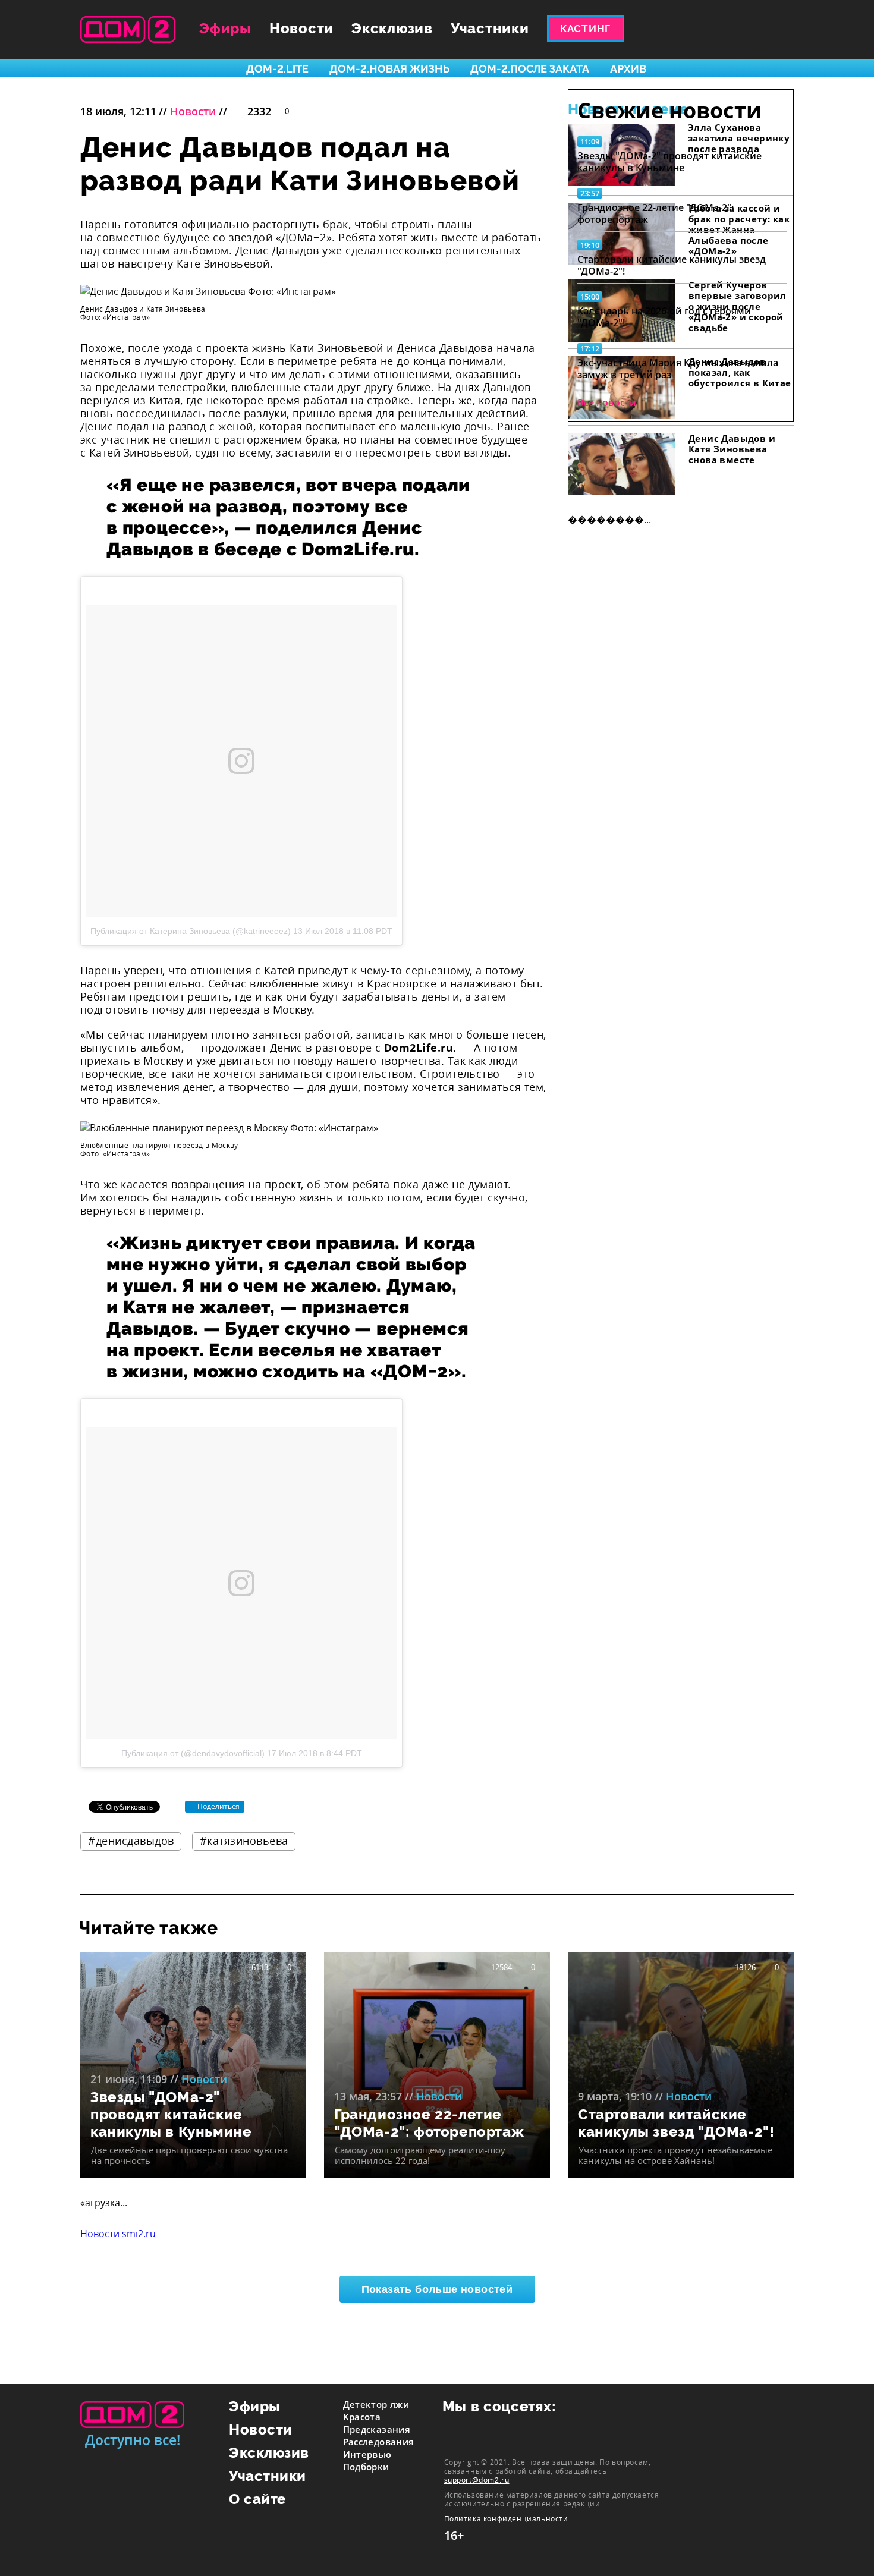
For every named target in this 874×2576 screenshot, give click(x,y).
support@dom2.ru (477, 2480)
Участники (490, 28)
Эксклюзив (392, 28)
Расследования (379, 2442)
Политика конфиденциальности (506, 2519)
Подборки (366, 2467)
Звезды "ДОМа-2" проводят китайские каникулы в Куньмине (669, 162)
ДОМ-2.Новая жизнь (389, 69)
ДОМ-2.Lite (277, 69)
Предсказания (377, 2429)
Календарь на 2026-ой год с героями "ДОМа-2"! (664, 317)
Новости (301, 28)
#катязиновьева (244, 1841)
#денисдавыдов (131, 1841)
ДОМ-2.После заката (530, 69)
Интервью (367, 2454)
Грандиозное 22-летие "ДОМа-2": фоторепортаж (655, 213)
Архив (628, 69)
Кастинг (585, 29)
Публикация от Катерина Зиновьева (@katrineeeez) (191, 931)
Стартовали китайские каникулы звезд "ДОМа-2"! (672, 265)
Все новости (607, 402)
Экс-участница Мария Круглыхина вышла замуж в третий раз (678, 369)
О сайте (258, 2499)
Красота (362, 2417)
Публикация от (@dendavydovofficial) (193, 1753)
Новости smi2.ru (118, 2234)
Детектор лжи (376, 2404)
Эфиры (225, 28)
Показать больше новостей (437, 2289)
